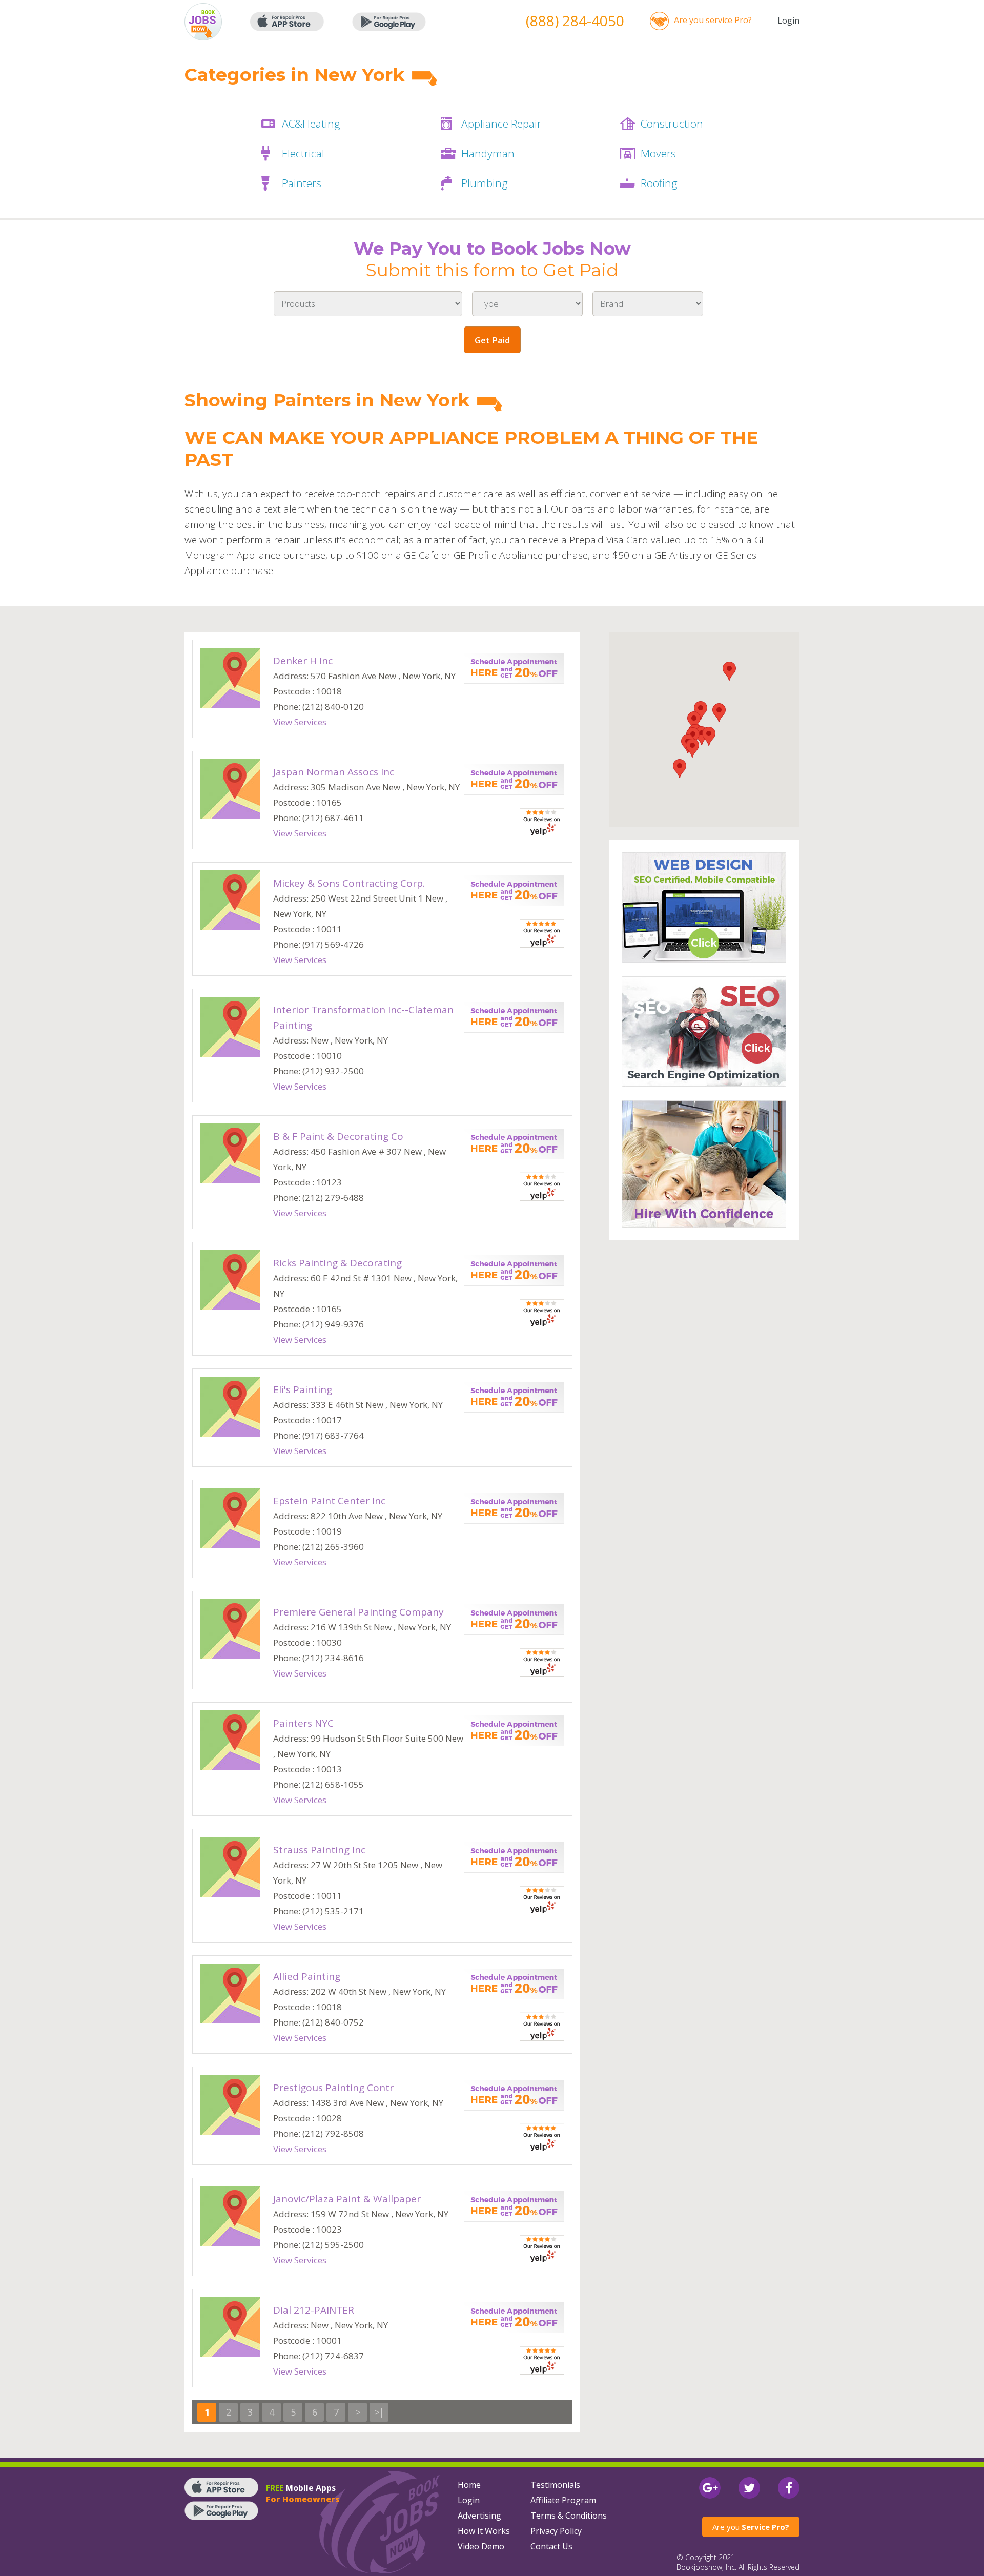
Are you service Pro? (713, 20)
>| (379, 2412)
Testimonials (555, 2485)
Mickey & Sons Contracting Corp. (349, 883)
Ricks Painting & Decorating (337, 1263)
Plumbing (485, 183)
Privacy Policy (556, 2531)
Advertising (479, 2516)
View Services (300, 722)
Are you (751, 2527)
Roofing (659, 183)
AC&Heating (311, 124)
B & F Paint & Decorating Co (338, 1136)
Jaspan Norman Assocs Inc (334, 772)
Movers (658, 153)
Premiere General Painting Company (358, 1612)
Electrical (303, 153)
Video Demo (481, 2546)
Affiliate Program (563, 2500)
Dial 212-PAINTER (314, 2310)
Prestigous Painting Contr (333, 2088)
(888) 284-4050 (575, 21)
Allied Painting (307, 1976)
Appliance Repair (501, 124)
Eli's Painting (303, 1389)
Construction (672, 124)
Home (469, 2485)
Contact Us (551, 2546)
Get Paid (492, 340)
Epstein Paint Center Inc (329, 1501)
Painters (302, 183)
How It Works (484, 2531)
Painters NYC (303, 1723)
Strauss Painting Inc (319, 1850)
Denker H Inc (303, 661)
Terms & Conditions (569, 2516)
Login (788, 21)
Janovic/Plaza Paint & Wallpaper (347, 2199)
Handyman (488, 153)
